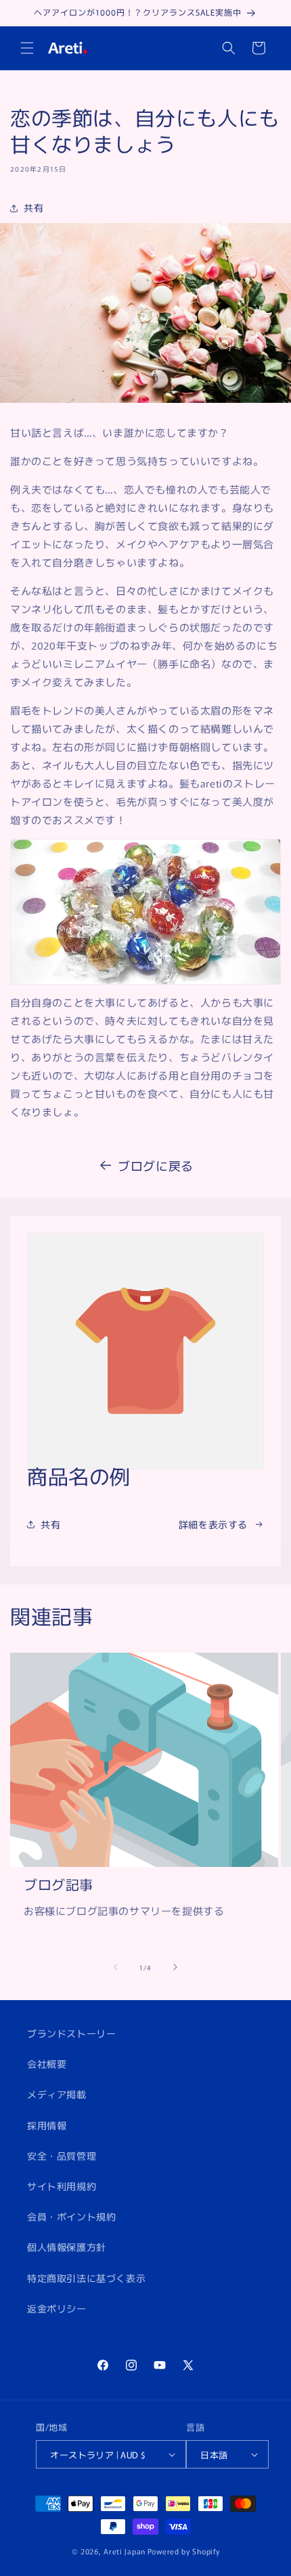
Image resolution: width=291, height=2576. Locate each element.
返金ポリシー (57, 2308)
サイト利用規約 (62, 2186)
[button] (27, 48)
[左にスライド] (116, 1967)
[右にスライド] (175, 1967)
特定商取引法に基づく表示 (86, 2278)
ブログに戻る (156, 1165)
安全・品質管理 (62, 2156)
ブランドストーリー (71, 2033)
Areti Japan (125, 2551)
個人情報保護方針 (67, 2247)
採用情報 (47, 2125)
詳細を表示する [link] (213, 1524)
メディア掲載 (57, 2094)
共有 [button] (33, 208)
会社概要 (47, 2064)
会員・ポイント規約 (71, 2216)
